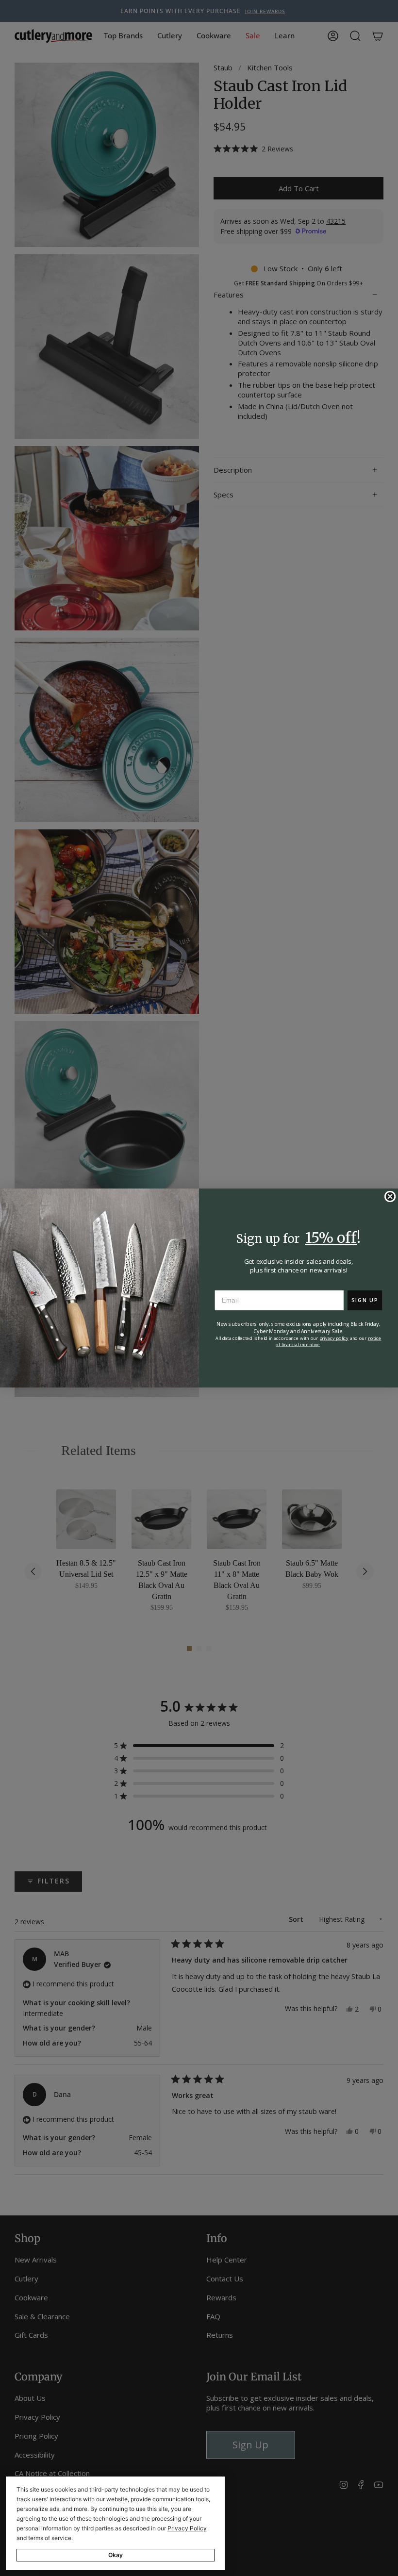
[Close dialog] (390, 1197)
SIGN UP (365, 1300)
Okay (116, 2555)
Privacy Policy (187, 2528)
